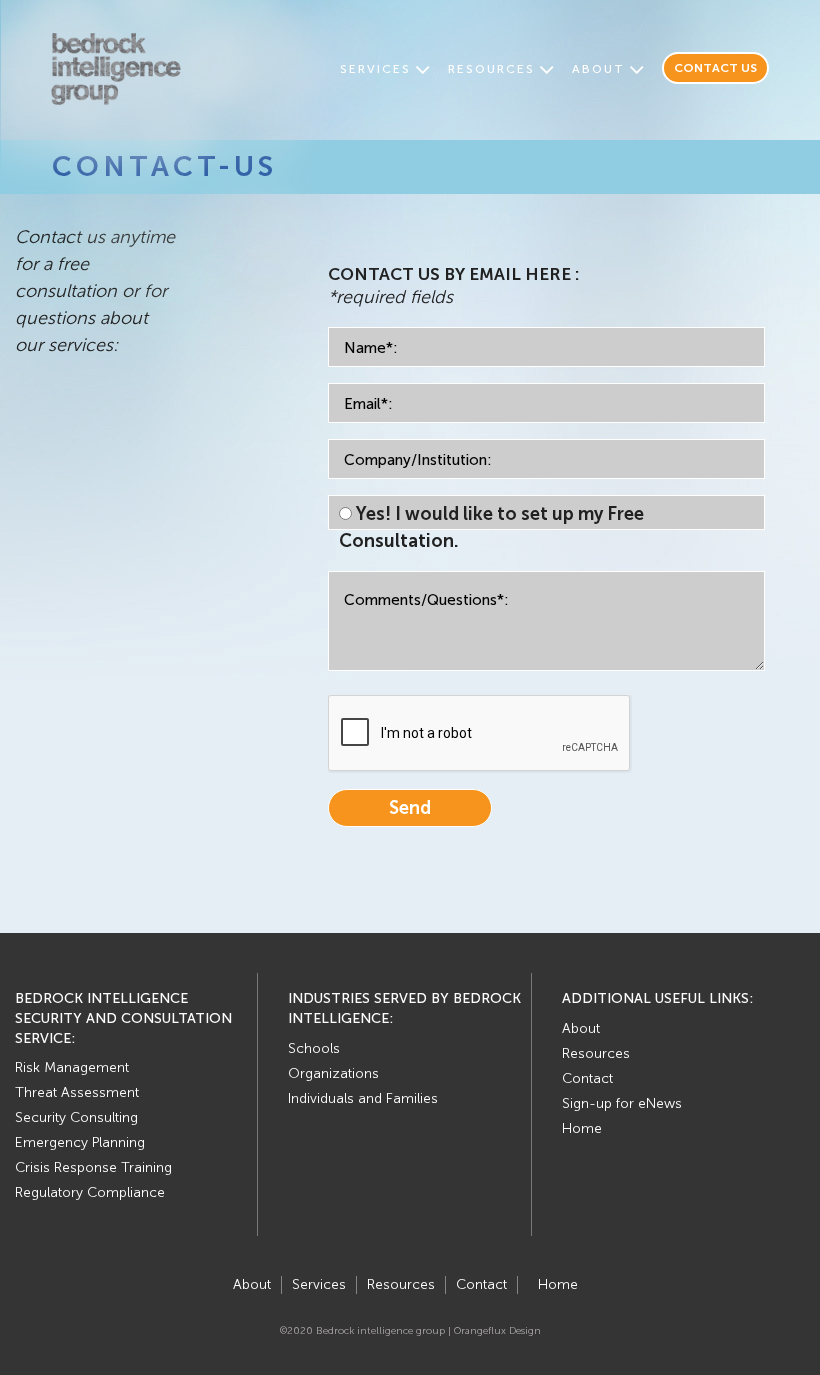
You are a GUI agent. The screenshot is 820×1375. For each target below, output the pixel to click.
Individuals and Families (363, 1098)
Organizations (333, 1073)
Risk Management (72, 1067)
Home (582, 1128)
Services (375, 69)
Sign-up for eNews (622, 1103)
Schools (314, 1048)
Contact (587, 1078)
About (598, 69)
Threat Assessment (77, 1092)
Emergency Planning (80, 1142)
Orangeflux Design (497, 1331)
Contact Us (715, 68)
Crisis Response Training (93, 1167)
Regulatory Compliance (90, 1192)
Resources (491, 69)
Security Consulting (76, 1117)
